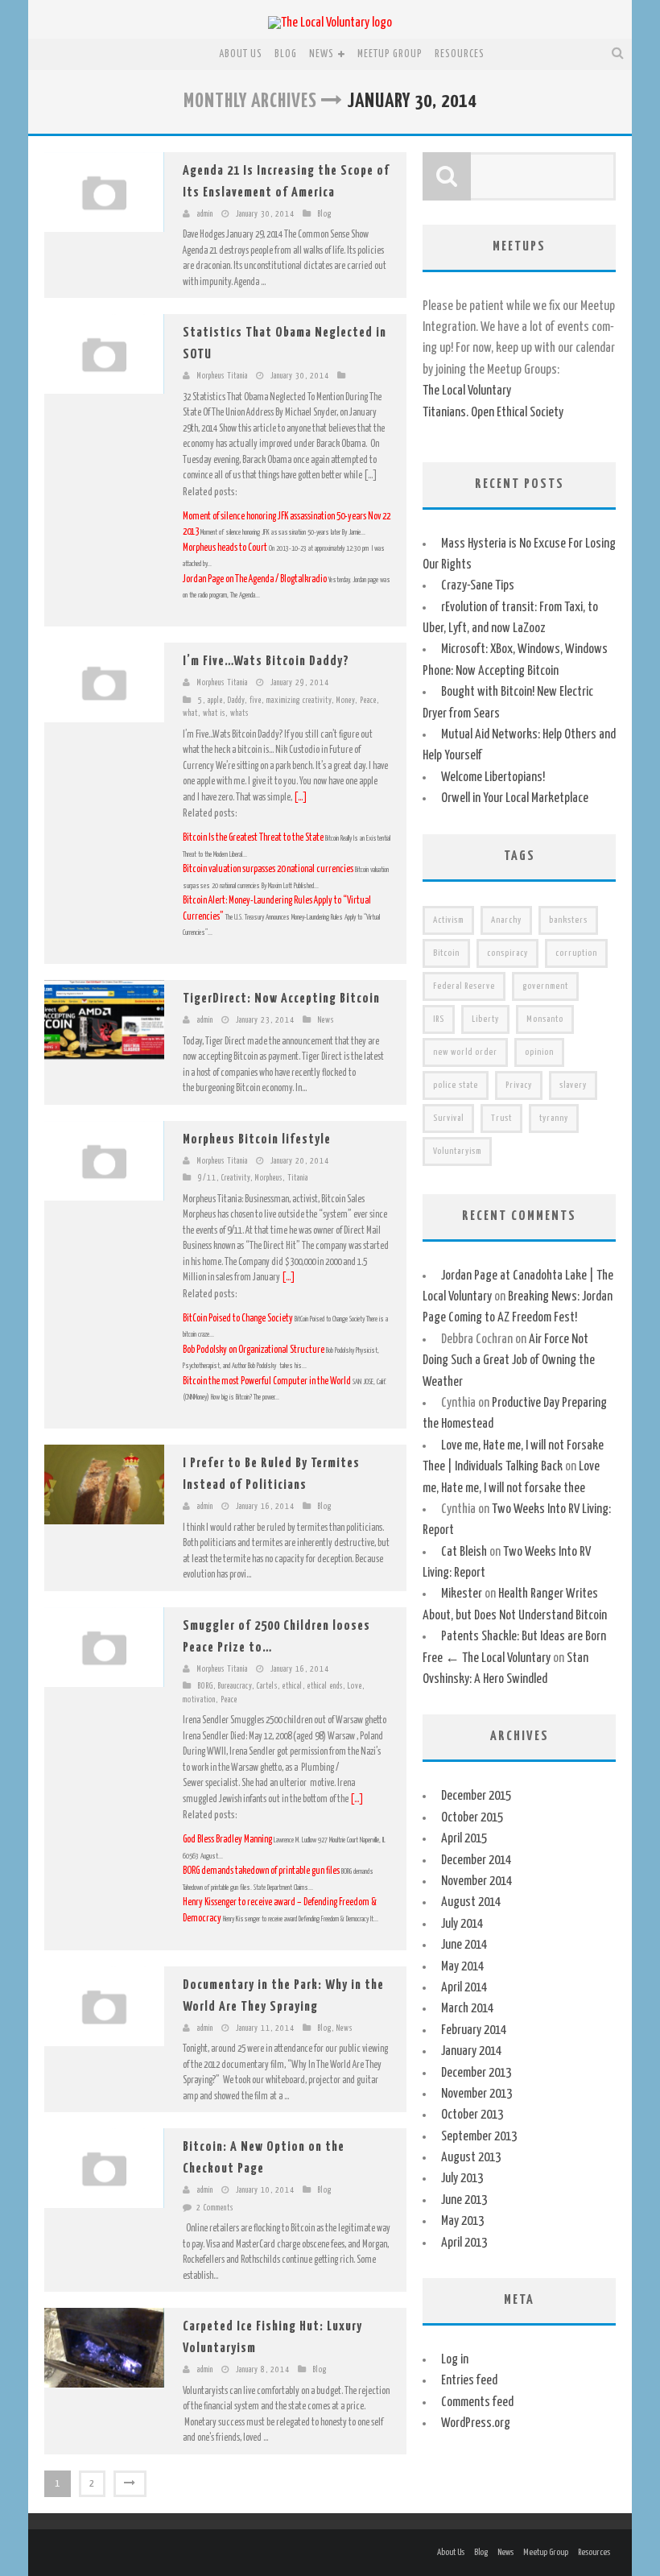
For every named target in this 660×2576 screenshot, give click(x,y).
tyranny (554, 1118)
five (256, 701)
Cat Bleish (464, 1552)
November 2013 (476, 2094)
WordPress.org (476, 2423)
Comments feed (477, 2402)
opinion (539, 1052)
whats (239, 713)
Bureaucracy (235, 1686)
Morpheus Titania (223, 376)
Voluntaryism (457, 1151)
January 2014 (471, 2051)
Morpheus (269, 1178)
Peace (368, 701)
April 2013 (464, 2243)
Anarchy (506, 920)
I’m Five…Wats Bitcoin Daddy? (266, 662)
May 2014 (462, 1967)
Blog (286, 54)
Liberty (485, 1019)
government (545, 986)
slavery (573, 1085)
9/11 (207, 1178)
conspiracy (507, 953)
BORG (206, 1686)
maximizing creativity (299, 701)
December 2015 (476, 1796)
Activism (448, 920)
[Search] (618, 54)
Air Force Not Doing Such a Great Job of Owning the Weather (509, 1361)
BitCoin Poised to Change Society (238, 1319)
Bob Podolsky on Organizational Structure (254, 1350)
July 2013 (462, 2179)
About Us (241, 54)
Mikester (462, 1594)
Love (355, 1686)
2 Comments (215, 2208)
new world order (465, 1052)
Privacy (519, 1085)
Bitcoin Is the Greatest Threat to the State (254, 838)
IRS (439, 1019)
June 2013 (464, 2200)
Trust (501, 1118)
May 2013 (462, 2221)
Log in (455, 2360)
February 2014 (474, 2030)
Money (346, 701)
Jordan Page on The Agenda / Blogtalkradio (256, 579)
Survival (448, 1118)
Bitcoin (446, 953)
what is (214, 713)
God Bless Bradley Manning (227, 1840)
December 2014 (476, 1861)
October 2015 (472, 1818)
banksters (568, 920)
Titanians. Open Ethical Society (493, 413)
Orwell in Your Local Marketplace (515, 798)
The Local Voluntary (467, 391)
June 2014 (464, 1945)
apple (215, 701)
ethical (293, 1686)
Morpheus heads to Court (226, 548)
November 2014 (476, 1881)
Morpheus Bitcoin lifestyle (257, 1140)
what (190, 713)
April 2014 (464, 1988)
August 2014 (471, 1902)
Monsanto (545, 1019)
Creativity (236, 1178)
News (322, 54)
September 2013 (479, 2137)
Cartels (267, 1686)
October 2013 (472, 2115)
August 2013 (471, 2158)
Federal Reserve (464, 986)
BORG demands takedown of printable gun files (261, 1871)
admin (205, 214)
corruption (576, 953)
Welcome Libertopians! (493, 777)
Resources (460, 54)
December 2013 (476, 2073)
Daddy (236, 701)
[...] (301, 798)
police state (456, 1085)
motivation (199, 1700)
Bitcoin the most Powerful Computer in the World (267, 1381)
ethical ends (325, 1686)
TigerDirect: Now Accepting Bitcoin (281, 999)
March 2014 (467, 2009)
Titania (298, 1178)
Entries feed (469, 2381)
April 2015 (464, 1839)
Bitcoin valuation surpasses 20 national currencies (269, 869)
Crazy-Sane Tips (478, 586)
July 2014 (462, 1924)
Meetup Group (390, 54)
